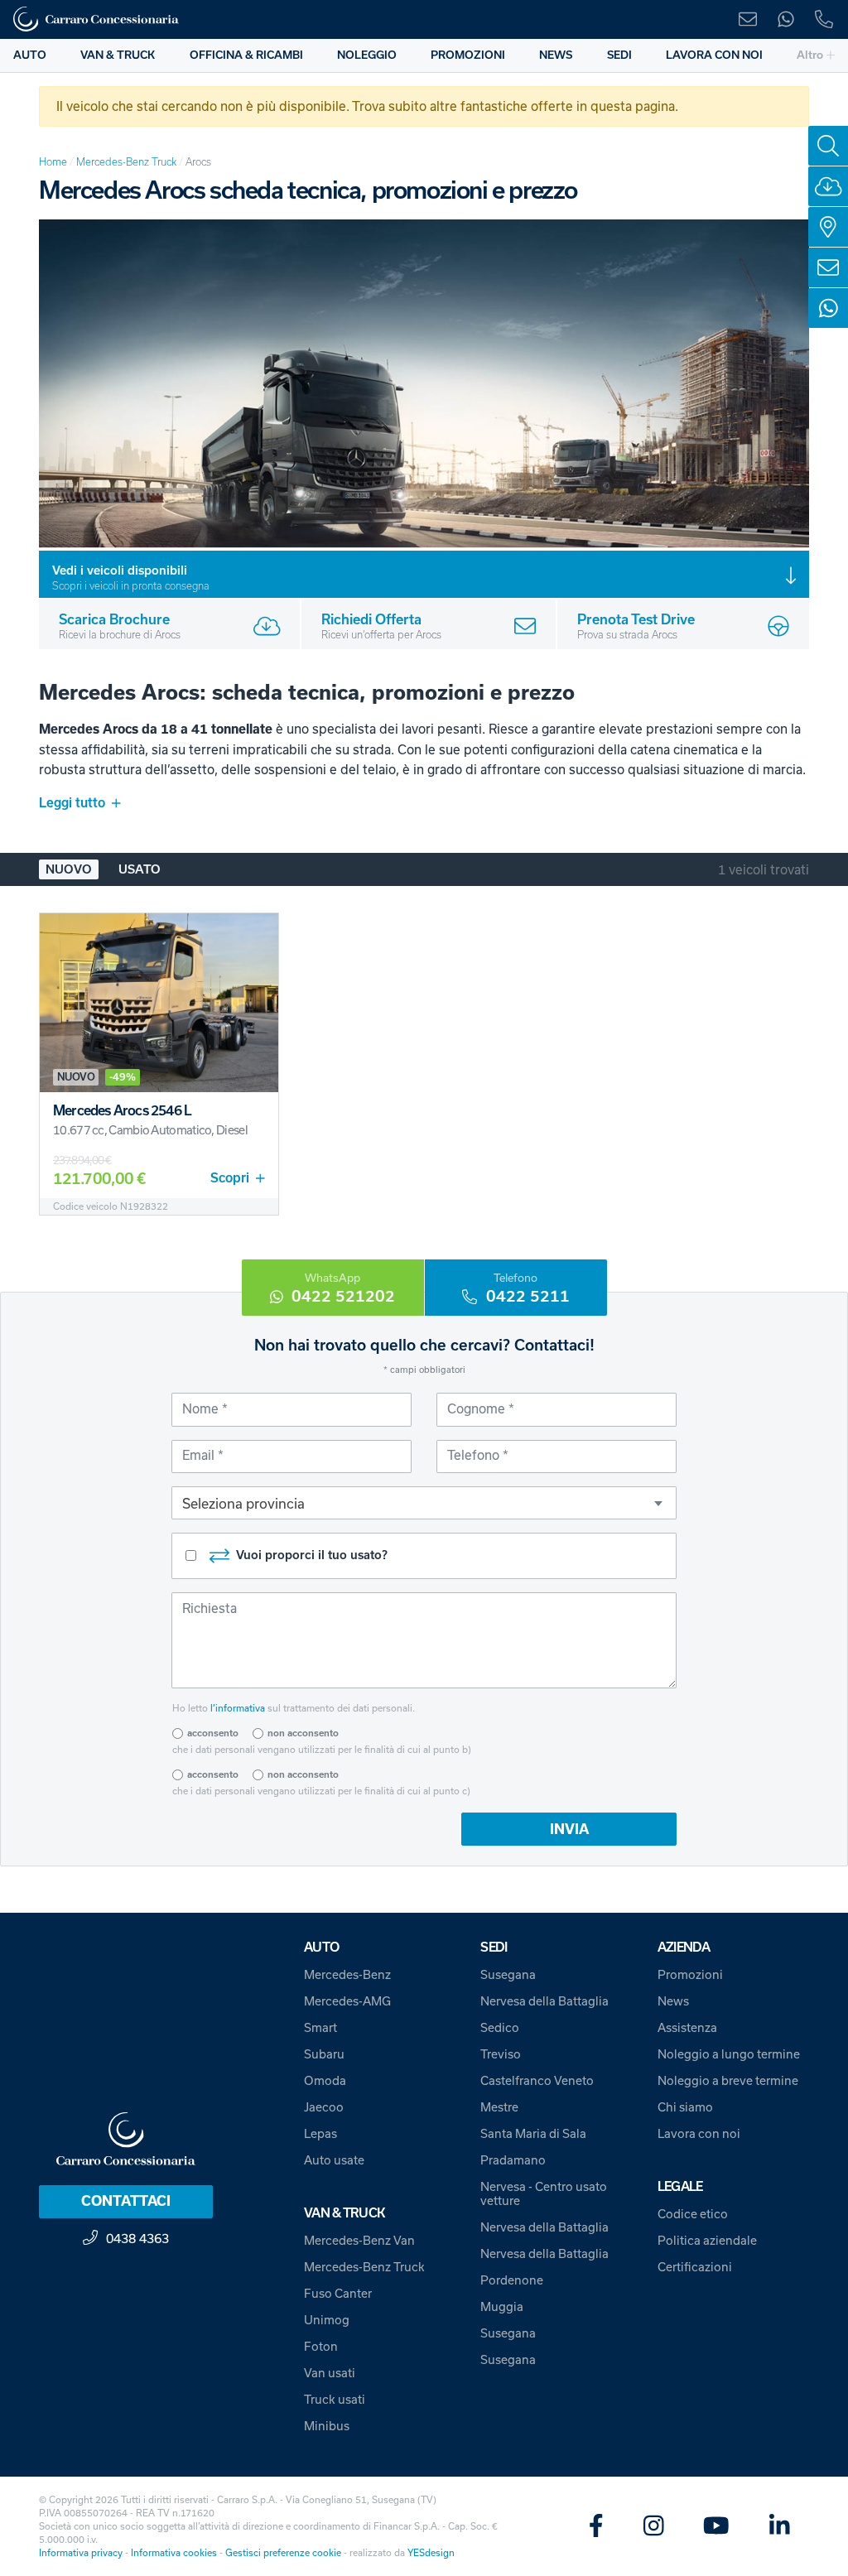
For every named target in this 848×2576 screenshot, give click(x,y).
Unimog (327, 2320)
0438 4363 (137, 2238)
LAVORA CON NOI (714, 55)
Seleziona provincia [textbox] (243, 1503)
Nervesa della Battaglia (544, 2001)
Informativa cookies (174, 2552)
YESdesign (431, 2552)
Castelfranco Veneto (537, 2080)
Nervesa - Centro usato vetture (544, 2193)
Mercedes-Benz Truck (126, 162)
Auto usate (334, 2160)
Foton (321, 2346)
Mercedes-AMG (347, 2001)
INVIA (569, 1829)
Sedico (500, 2027)
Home (53, 162)
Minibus (327, 2426)
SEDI (619, 55)
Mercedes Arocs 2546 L (122, 1110)
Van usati (330, 2373)
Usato (140, 869)
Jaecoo (324, 2107)
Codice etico (693, 2214)
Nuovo (69, 869)
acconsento (213, 1733)
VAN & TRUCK (118, 55)
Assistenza (687, 2027)
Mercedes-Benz (347, 1974)
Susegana (508, 1974)
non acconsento (303, 1733)
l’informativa (238, 1708)
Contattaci (126, 2201)
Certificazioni (695, 2267)
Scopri (230, 1178)
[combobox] (424, 1503)
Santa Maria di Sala (533, 2133)
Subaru (324, 2054)
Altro (810, 55)
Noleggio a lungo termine (729, 2054)
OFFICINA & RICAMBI (246, 55)
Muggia (502, 2306)
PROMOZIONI (468, 55)
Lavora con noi (699, 2133)
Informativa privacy (81, 2552)
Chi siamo (685, 2107)
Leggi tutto (72, 803)
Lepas (320, 2133)
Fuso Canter (338, 2293)
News (673, 2001)
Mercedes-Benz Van (359, 2240)
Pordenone (512, 2280)
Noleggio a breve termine (728, 2080)
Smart (320, 2027)
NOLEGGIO (367, 55)
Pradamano (513, 2160)
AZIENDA (684, 1947)
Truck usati (335, 2399)
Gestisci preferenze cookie (283, 2552)
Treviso (501, 2054)
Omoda (325, 2080)
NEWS (556, 55)
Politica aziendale (707, 2240)
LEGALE (680, 2186)
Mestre (499, 2107)
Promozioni (690, 1974)
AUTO (30, 55)
